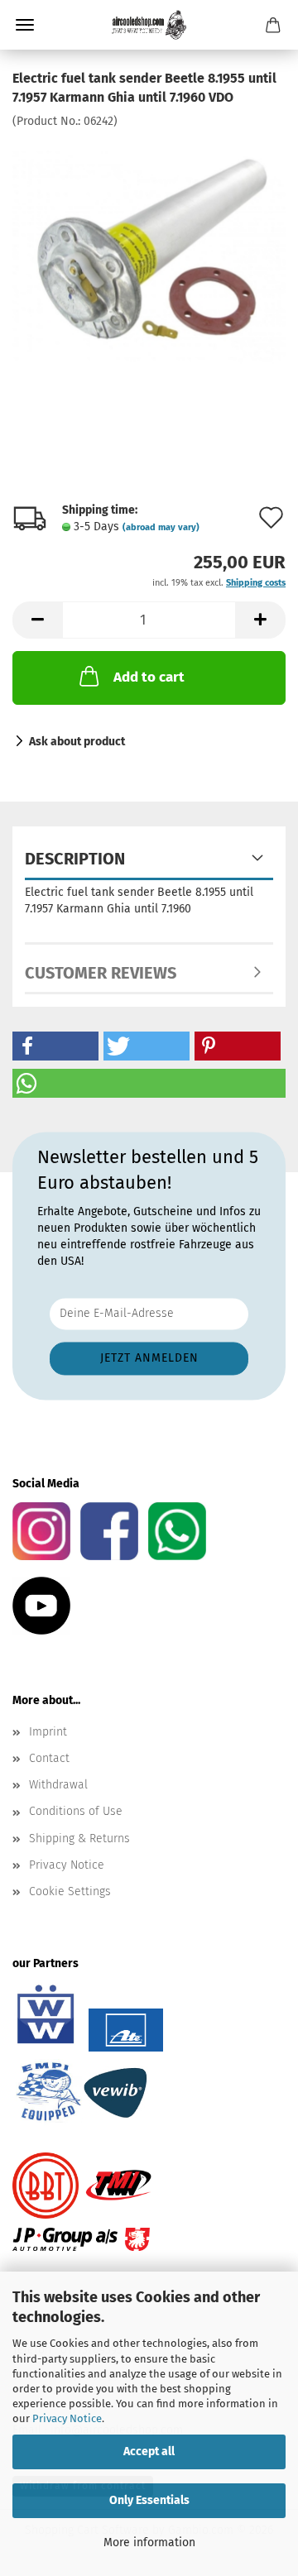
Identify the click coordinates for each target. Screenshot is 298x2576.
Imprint (48, 1732)
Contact (49, 1758)
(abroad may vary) (161, 527)
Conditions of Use (76, 1811)
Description (75, 859)
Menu (25, 25)
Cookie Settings (70, 1891)
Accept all (149, 2452)
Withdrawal (58, 1785)
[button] (37, 620)
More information (149, 2542)
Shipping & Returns (79, 1839)
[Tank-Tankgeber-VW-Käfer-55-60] (149, 253)
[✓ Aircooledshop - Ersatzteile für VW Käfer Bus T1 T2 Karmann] (149, 25)
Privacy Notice (67, 2418)
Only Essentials (149, 2500)
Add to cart (149, 677)
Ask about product (77, 742)
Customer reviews (101, 973)
